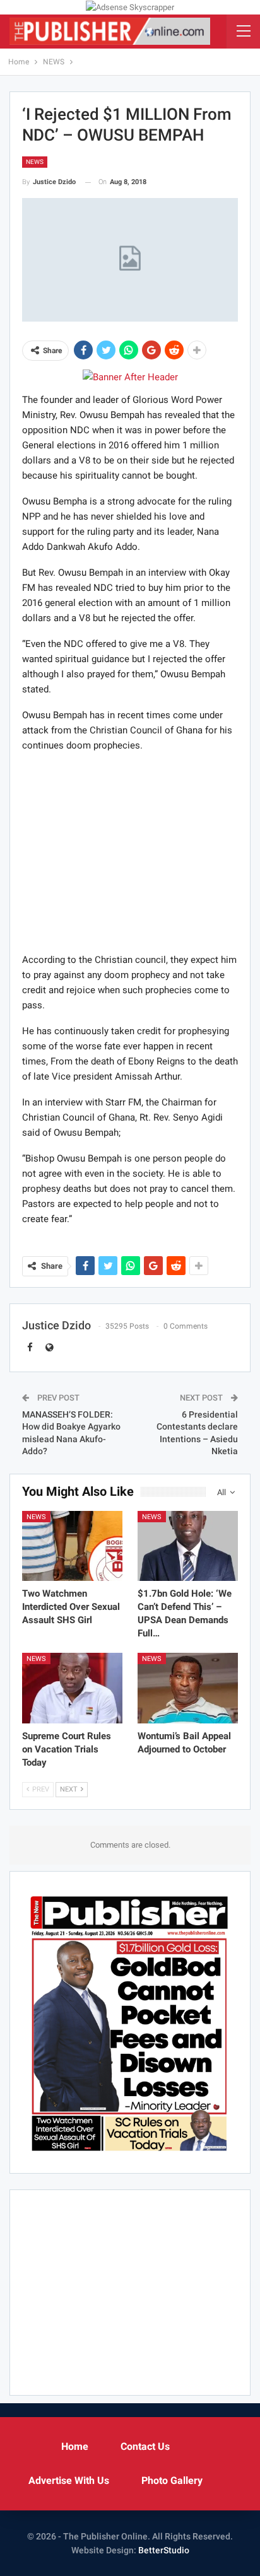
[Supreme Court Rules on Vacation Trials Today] (72, 1688)
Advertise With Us (69, 2480)
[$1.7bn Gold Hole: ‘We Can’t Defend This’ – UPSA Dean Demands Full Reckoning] (188, 1546)
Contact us (145, 2446)
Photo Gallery (172, 2480)
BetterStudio (164, 2550)
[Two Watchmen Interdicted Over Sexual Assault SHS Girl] (72, 1546)
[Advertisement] (130, 852)
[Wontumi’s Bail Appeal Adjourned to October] (188, 1688)
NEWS (35, 162)
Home (75, 2446)
